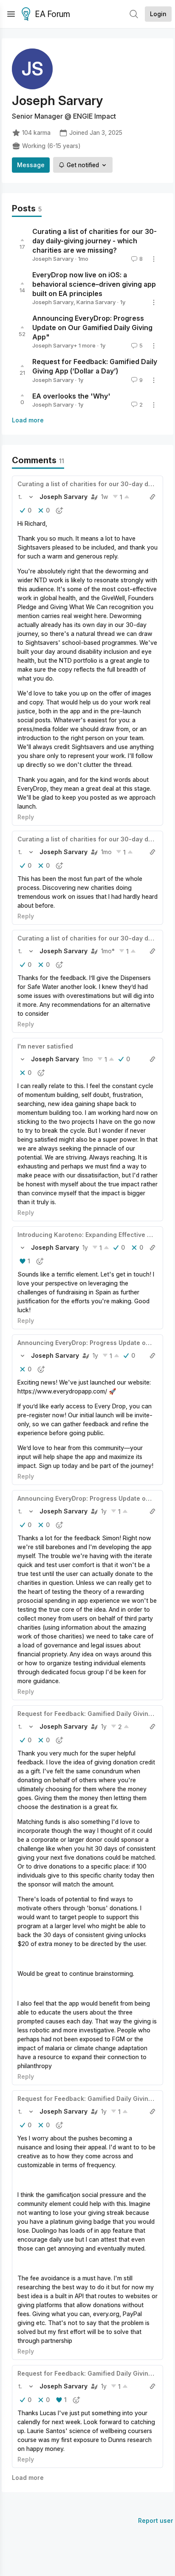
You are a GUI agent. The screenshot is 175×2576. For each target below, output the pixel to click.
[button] (20, 497)
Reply (26, 817)
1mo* (108, 951)
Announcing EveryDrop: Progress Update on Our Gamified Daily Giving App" (92, 328)
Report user (156, 2520)
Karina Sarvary (96, 302)
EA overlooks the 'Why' (71, 396)
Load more (28, 420)
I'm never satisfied (45, 1046)
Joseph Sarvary (53, 259)
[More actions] (154, 259)
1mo (106, 852)
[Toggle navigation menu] (11, 14)
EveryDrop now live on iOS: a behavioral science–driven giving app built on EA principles (94, 284)
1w (105, 497)
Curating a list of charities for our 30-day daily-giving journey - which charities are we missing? (95, 241)
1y (85, 1247)
